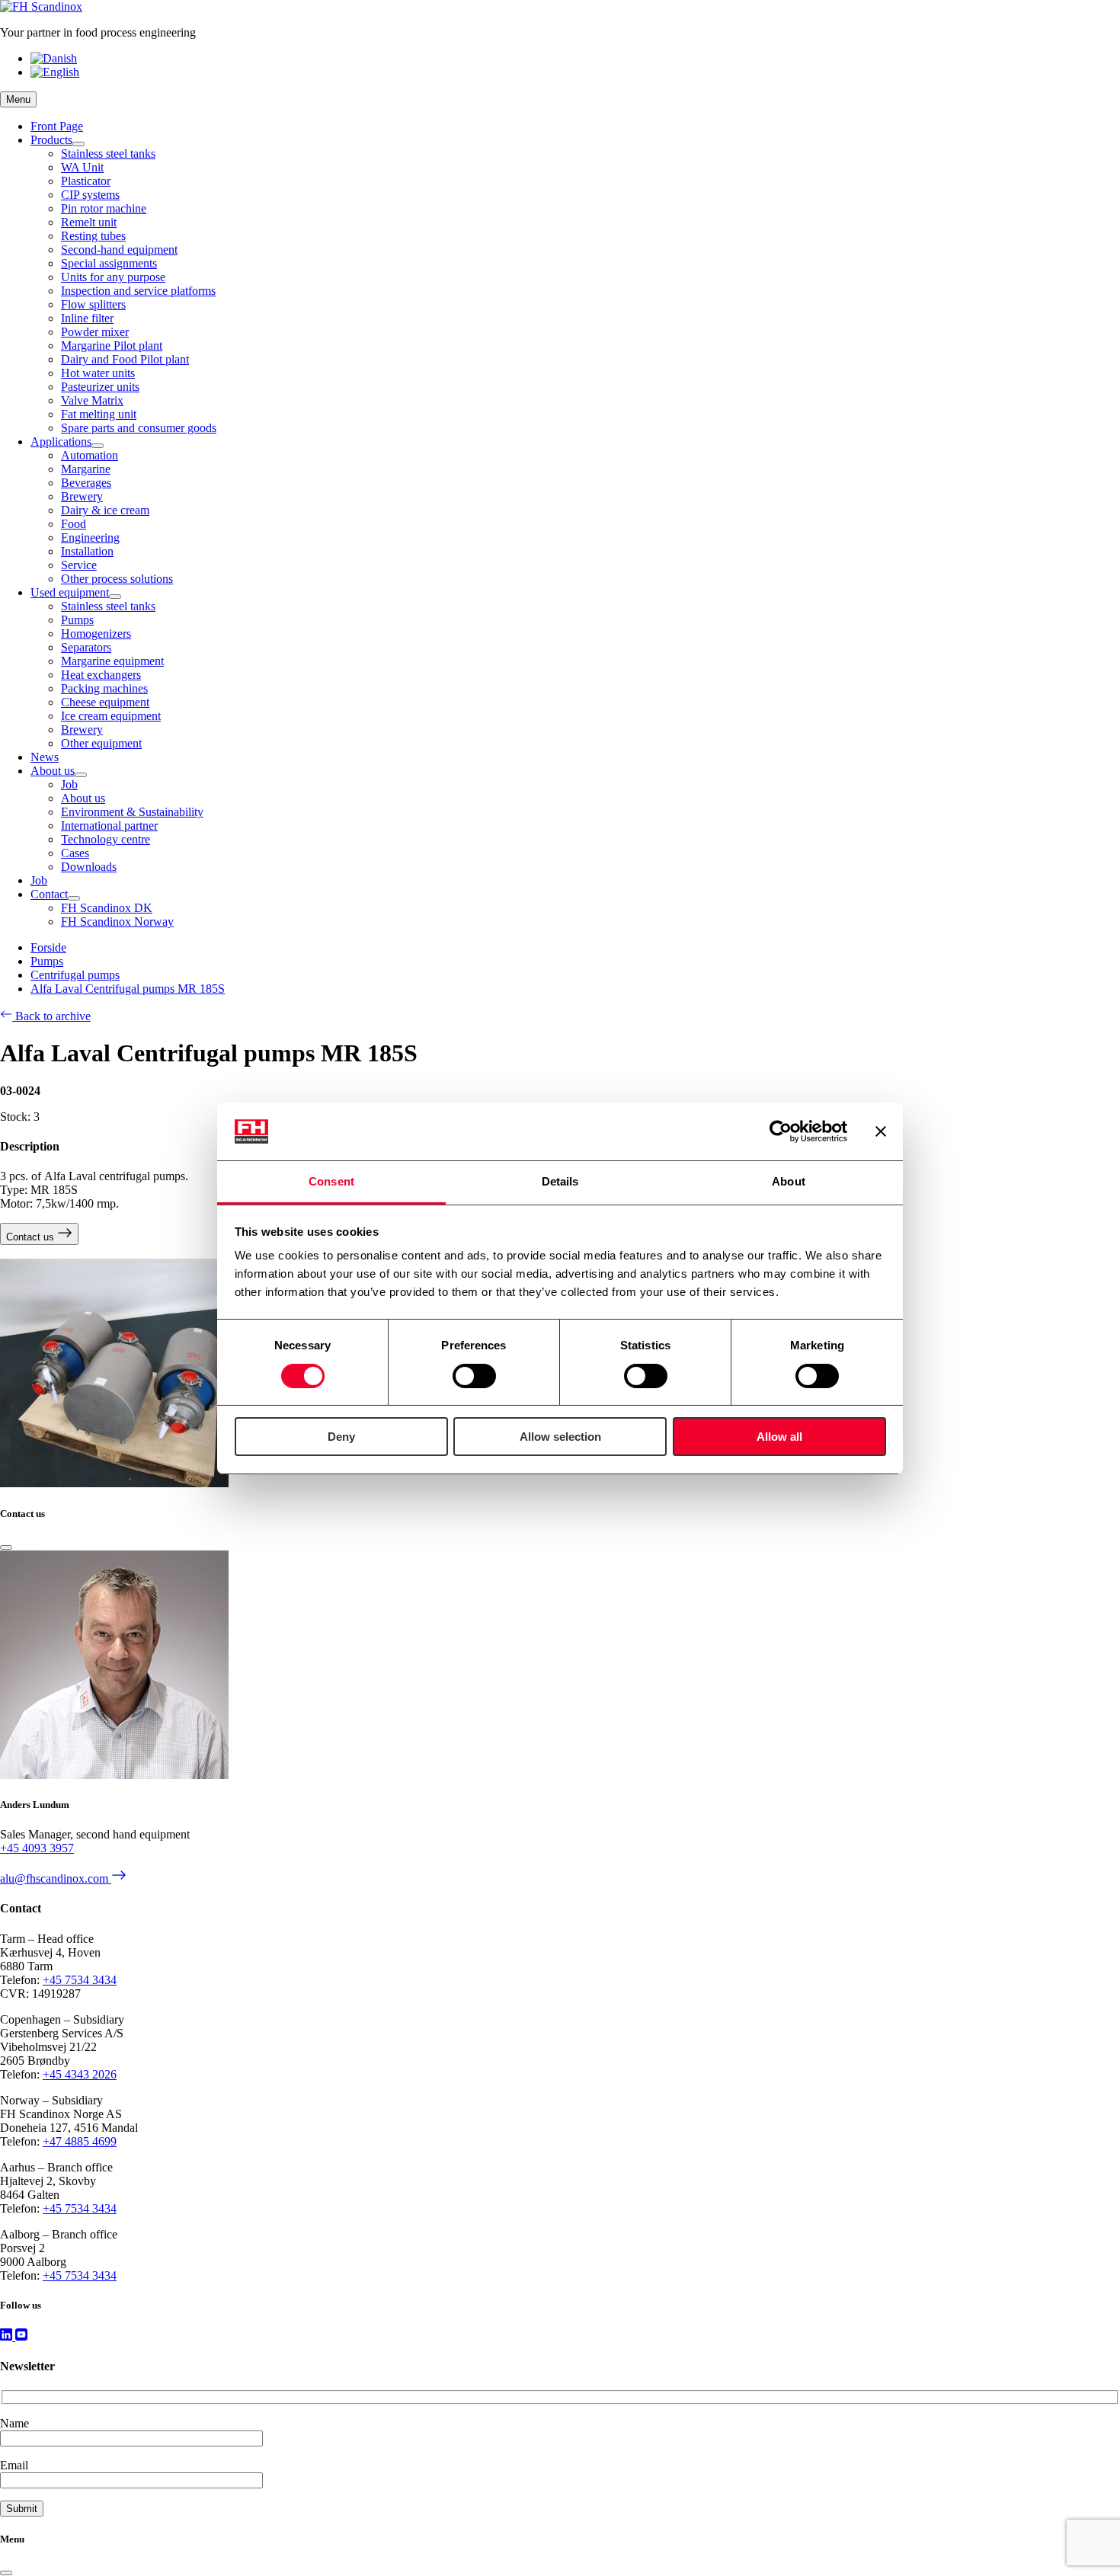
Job (69, 784)
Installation (87, 551)
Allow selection (560, 1437)
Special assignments (109, 263)
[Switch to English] (55, 72)
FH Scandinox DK (107, 908)
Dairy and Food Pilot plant (125, 359)
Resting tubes (93, 236)
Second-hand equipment (119, 250)
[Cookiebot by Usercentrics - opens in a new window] (781, 1131)
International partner (109, 826)
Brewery (82, 496)
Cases (75, 853)
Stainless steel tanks (108, 154)
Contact (49, 894)
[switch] (474, 1376)
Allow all (779, 1437)
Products (51, 140)
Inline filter (87, 318)
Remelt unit (89, 222)
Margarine (86, 469)
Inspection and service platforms (138, 291)
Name (14, 2423)
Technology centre (106, 839)
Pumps (77, 620)
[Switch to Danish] (54, 58)
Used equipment (70, 592)
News (45, 757)
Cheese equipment (105, 702)
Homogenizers (96, 634)
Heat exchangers (101, 675)
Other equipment (101, 743)
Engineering (90, 538)
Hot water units (98, 373)
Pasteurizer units (100, 387)
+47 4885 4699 (80, 2141)
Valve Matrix (92, 400)
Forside (48, 947)
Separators (86, 647)
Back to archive (51, 1016)
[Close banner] (881, 1131)
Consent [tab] (331, 1181)
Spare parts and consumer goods (139, 428)
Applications (61, 442)
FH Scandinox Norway (117, 922)
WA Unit (82, 167)
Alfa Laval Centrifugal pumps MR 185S (128, 989)
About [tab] (789, 1181)
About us (53, 771)
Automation (90, 455)
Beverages (86, 483)
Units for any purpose (113, 277)
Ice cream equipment (111, 716)
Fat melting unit (99, 414)
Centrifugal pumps (75, 975)
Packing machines (104, 688)
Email (14, 2465)
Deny (341, 1437)
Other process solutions (117, 579)
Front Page (57, 126)
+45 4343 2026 (80, 2074)
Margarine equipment (112, 661)
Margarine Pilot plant (112, 346)
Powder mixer (95, 332)
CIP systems (90, 195)
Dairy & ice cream (105, 510)
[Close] (6, 1547)
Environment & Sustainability (132, 812)
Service (79, 565)
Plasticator (86, 181)
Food (74, 524)
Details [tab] (560, 1181)
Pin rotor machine (104, 208)
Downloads (89, 867)
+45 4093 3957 (37, 1848)
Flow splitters (93, 304)
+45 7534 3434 (80, 1980)
